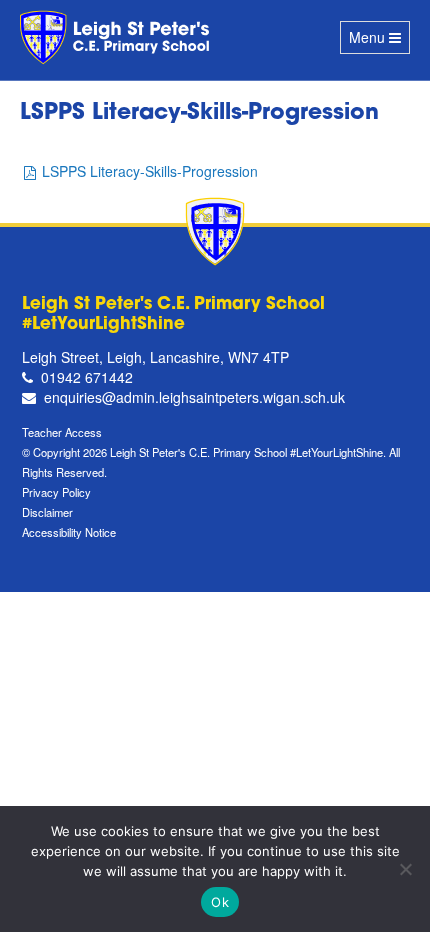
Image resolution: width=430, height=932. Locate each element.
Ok (220, 902)
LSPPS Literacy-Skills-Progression (150, 171)
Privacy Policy (56, 492)
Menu (379, 40)
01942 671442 (87, 377)
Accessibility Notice (69, 532)
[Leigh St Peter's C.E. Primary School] (117, 37)
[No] (405, 869)
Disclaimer (47, 512)
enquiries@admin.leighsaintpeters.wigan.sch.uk (194, 397)
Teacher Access (62, 432)
